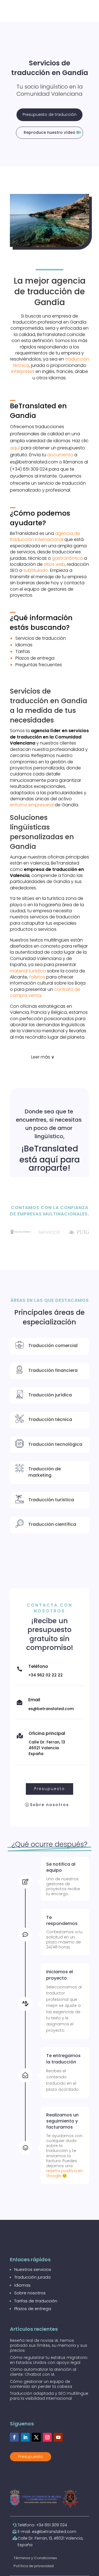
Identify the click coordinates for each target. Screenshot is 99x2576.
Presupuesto (50, 1789)
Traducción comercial (53, 1346)
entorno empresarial (32, 805)
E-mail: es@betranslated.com (47, 2532)
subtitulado (36, 570)
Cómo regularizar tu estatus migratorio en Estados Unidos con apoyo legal (49, 2360)
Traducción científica (52, 1524)
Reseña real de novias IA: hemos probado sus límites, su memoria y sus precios (49, 2345)
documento (60, 455)
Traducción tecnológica (55, 1444)
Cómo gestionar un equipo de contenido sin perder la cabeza (41, 2384)
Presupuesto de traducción (50, 114)
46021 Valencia (44, 1748)
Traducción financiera (53, 1370)
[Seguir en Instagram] (47, 2437)
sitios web (54, 564)
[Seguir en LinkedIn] (25, 2437)
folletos (37, 977)
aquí (15, 448)
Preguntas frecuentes (39, 665)
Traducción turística (51, 1500)
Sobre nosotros (50, 1805)
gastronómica (67, 558)
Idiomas (24, 645)
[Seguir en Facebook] (14, 2437)
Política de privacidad (34, 2566)
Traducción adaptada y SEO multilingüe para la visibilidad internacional (49, 2396)
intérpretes (23, 371)
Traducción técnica (50, 1419)
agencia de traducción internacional (45, 536)
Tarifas (23, 651)
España (36, 1754)
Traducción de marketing (45, 1472)
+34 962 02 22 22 (46, 1675)
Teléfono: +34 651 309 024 (42, 2525)
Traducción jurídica (50, 1395)
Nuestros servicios (33, 2269)
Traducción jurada (32, 2277)
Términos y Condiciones (35, 2558)
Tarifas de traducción (36, 2301)
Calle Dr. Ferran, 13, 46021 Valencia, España (50, 2542)
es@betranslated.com (51, 1709)
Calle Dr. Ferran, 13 (47, 1742)
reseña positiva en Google (64, 2173)
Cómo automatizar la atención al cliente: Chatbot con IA (43, 2372)
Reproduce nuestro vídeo (50, 132)
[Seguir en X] (36, 2437)
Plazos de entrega (35, 658)
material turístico (28, 971)
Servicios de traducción (41, 638)
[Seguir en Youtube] (58, 2437)
